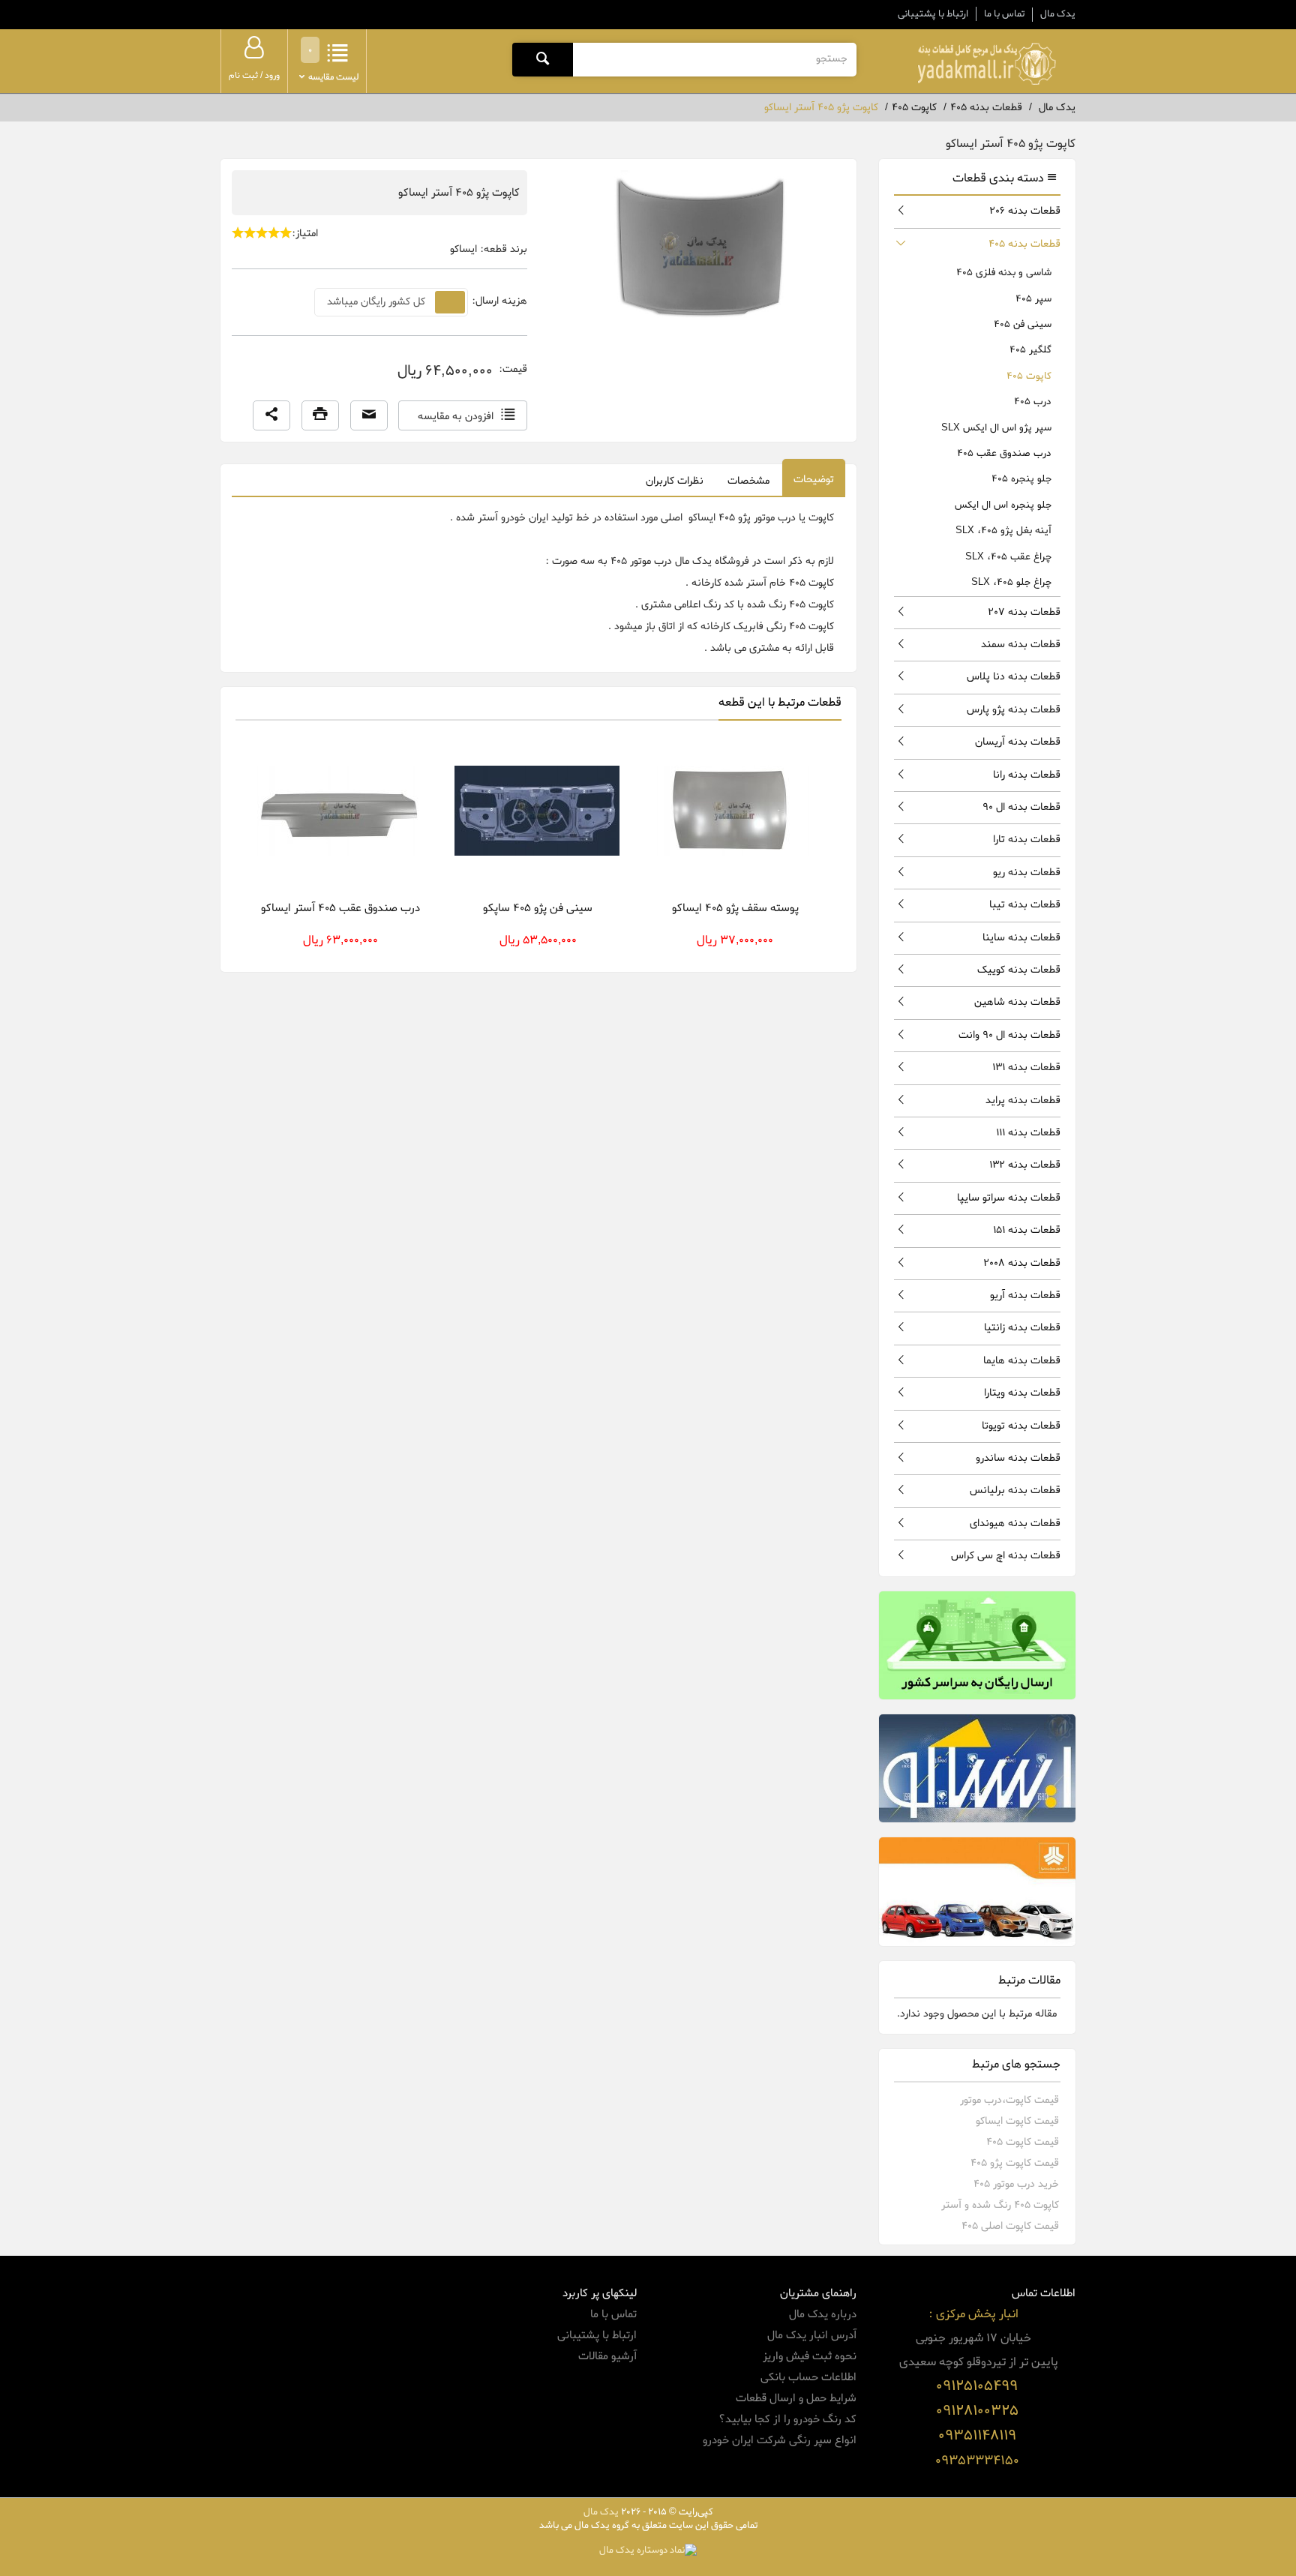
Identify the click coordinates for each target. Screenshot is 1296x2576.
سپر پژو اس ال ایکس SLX (996, 428)
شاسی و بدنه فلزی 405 (1004, 273)
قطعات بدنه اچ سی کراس (1006, 1556)
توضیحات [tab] (814, 480)
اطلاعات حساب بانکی (808, 2377)
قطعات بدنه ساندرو (1018, 1458)
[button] (271, 415)
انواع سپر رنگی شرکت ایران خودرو (780, 2440)
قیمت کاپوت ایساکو (1017, 2121)
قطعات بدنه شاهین (1017, 1002)
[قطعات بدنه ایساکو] (978, 1768)
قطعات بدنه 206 (1025, 211)
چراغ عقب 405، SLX (1008, 557)
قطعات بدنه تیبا (1025, 905)
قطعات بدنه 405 (1024, 244)
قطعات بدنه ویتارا (1022, 1393)
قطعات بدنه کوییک (1019, 970)
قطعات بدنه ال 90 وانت (1009, 1035)
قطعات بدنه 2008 (1022, 1263)
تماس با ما (1004, 14)
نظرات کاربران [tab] (675, 481)
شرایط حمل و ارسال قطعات (796, 2398)
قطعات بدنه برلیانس (1015, 1490)
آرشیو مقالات (607, 2356)
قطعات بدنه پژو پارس (1014, 710)
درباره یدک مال (823, 2314)
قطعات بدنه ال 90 (1021, 807)
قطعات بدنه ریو (1027, 873)
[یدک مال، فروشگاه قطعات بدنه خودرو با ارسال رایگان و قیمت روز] (986, 64)
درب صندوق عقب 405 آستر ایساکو (340, 908)
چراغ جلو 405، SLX (1011, 582)
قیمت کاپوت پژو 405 (1015, 2163)
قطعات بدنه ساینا (1021, 938)
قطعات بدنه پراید (1023, 1101)
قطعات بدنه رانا (1027, 775)
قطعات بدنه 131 (1026, 1068)
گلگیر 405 (1030, 350)
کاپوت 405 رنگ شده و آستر (1000, 2205)
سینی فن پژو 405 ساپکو (538, 908)
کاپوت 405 (1029, 376)
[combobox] (714, 59)
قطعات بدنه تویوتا (1021, 1426)
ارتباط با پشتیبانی (933, 14)
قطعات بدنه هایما (1022, 1361)
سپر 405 (1033, 299)
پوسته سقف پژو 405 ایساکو (735, 908)
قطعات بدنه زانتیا (1022, 1328)
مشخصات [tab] (748, 481)
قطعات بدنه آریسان (1018, 742)
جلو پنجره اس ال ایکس (1003, 505)
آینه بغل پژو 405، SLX (1003, 531)
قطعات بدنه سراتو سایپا (1009, 1198)
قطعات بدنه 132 (1025, 1165)
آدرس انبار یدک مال (812, 2335)
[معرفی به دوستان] (369, 415)
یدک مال (1058, 14)
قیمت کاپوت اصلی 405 (1010, 2226)
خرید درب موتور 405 (1016, 2184)
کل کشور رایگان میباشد (376, 302)
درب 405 (1033, 402)
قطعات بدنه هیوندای (1015, 1523)
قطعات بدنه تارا (1027, 840)
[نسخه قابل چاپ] (320, 415)
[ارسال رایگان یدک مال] (978, 1645)
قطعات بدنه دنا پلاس (1014, 677)
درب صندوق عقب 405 (1004, 453)
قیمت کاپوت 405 (1023, 2142)
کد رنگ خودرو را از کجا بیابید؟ (787, 2419)
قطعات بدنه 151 (1027, 1230)
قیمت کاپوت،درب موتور (1009, 2100)
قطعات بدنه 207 (1024, 612)
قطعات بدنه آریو (1025, 1295)
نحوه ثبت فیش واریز (810, 2356)
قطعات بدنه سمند (1021, 645)
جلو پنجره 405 (1021, 479)
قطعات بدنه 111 (1028, 1133)
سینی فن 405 (1023, 324)
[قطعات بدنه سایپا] (978, 1891)
